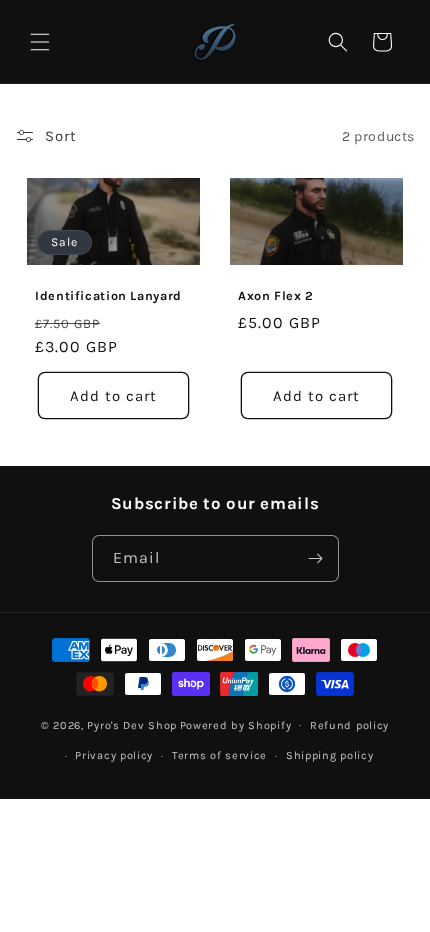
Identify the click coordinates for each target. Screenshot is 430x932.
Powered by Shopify (236, 724)
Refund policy (349, 725)
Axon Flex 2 (276, 295)
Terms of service (219, 755)
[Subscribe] (316, 558)
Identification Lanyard (108, 295)
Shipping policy (330, 755)
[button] (40, 42)
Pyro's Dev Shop (132, 724)
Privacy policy (114, 755)
